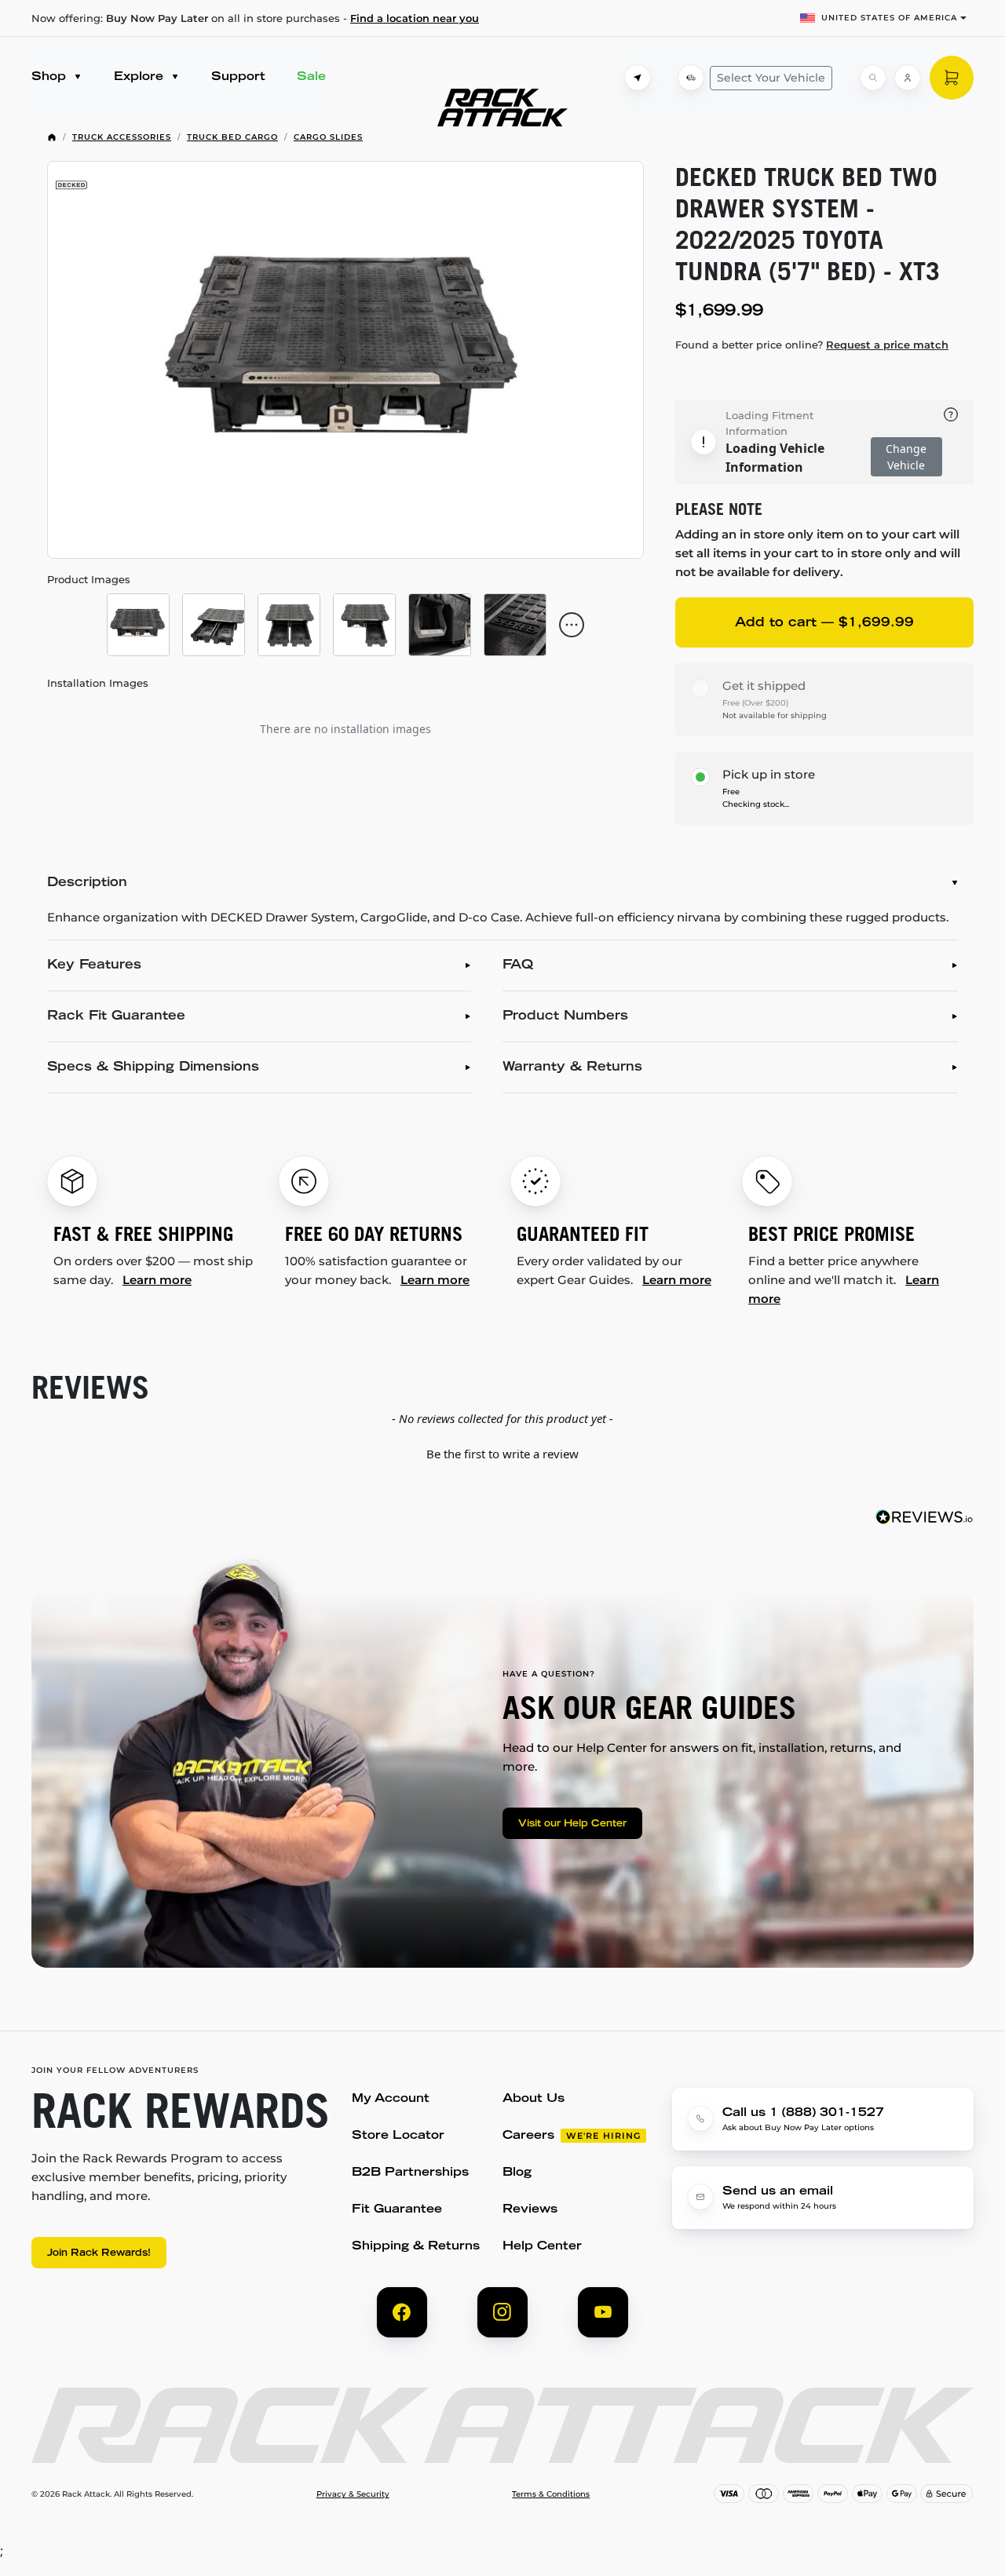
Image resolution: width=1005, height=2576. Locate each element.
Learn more (157, 1280)
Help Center (542, 2247)
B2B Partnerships (410, 2173)
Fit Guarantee (397, 2210)
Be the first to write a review (502, 1454)
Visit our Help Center (572, 1824)
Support (238, 77)
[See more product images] (572, 625)
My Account (391, 2099)
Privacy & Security (353, 2494)
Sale (311, 77)
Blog (517, 2173)
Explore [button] (141, 77)
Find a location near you (415, 18)
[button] (502, 1452)
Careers (528, 2136)
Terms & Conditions (551, 2494)
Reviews (530, 2210)
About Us (534, 2099)
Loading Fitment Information (769, 423)
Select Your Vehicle (771, 78)
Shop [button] (51, 77)
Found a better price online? (812, 345)
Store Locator (398, 2136)
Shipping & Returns (416, 2247)
